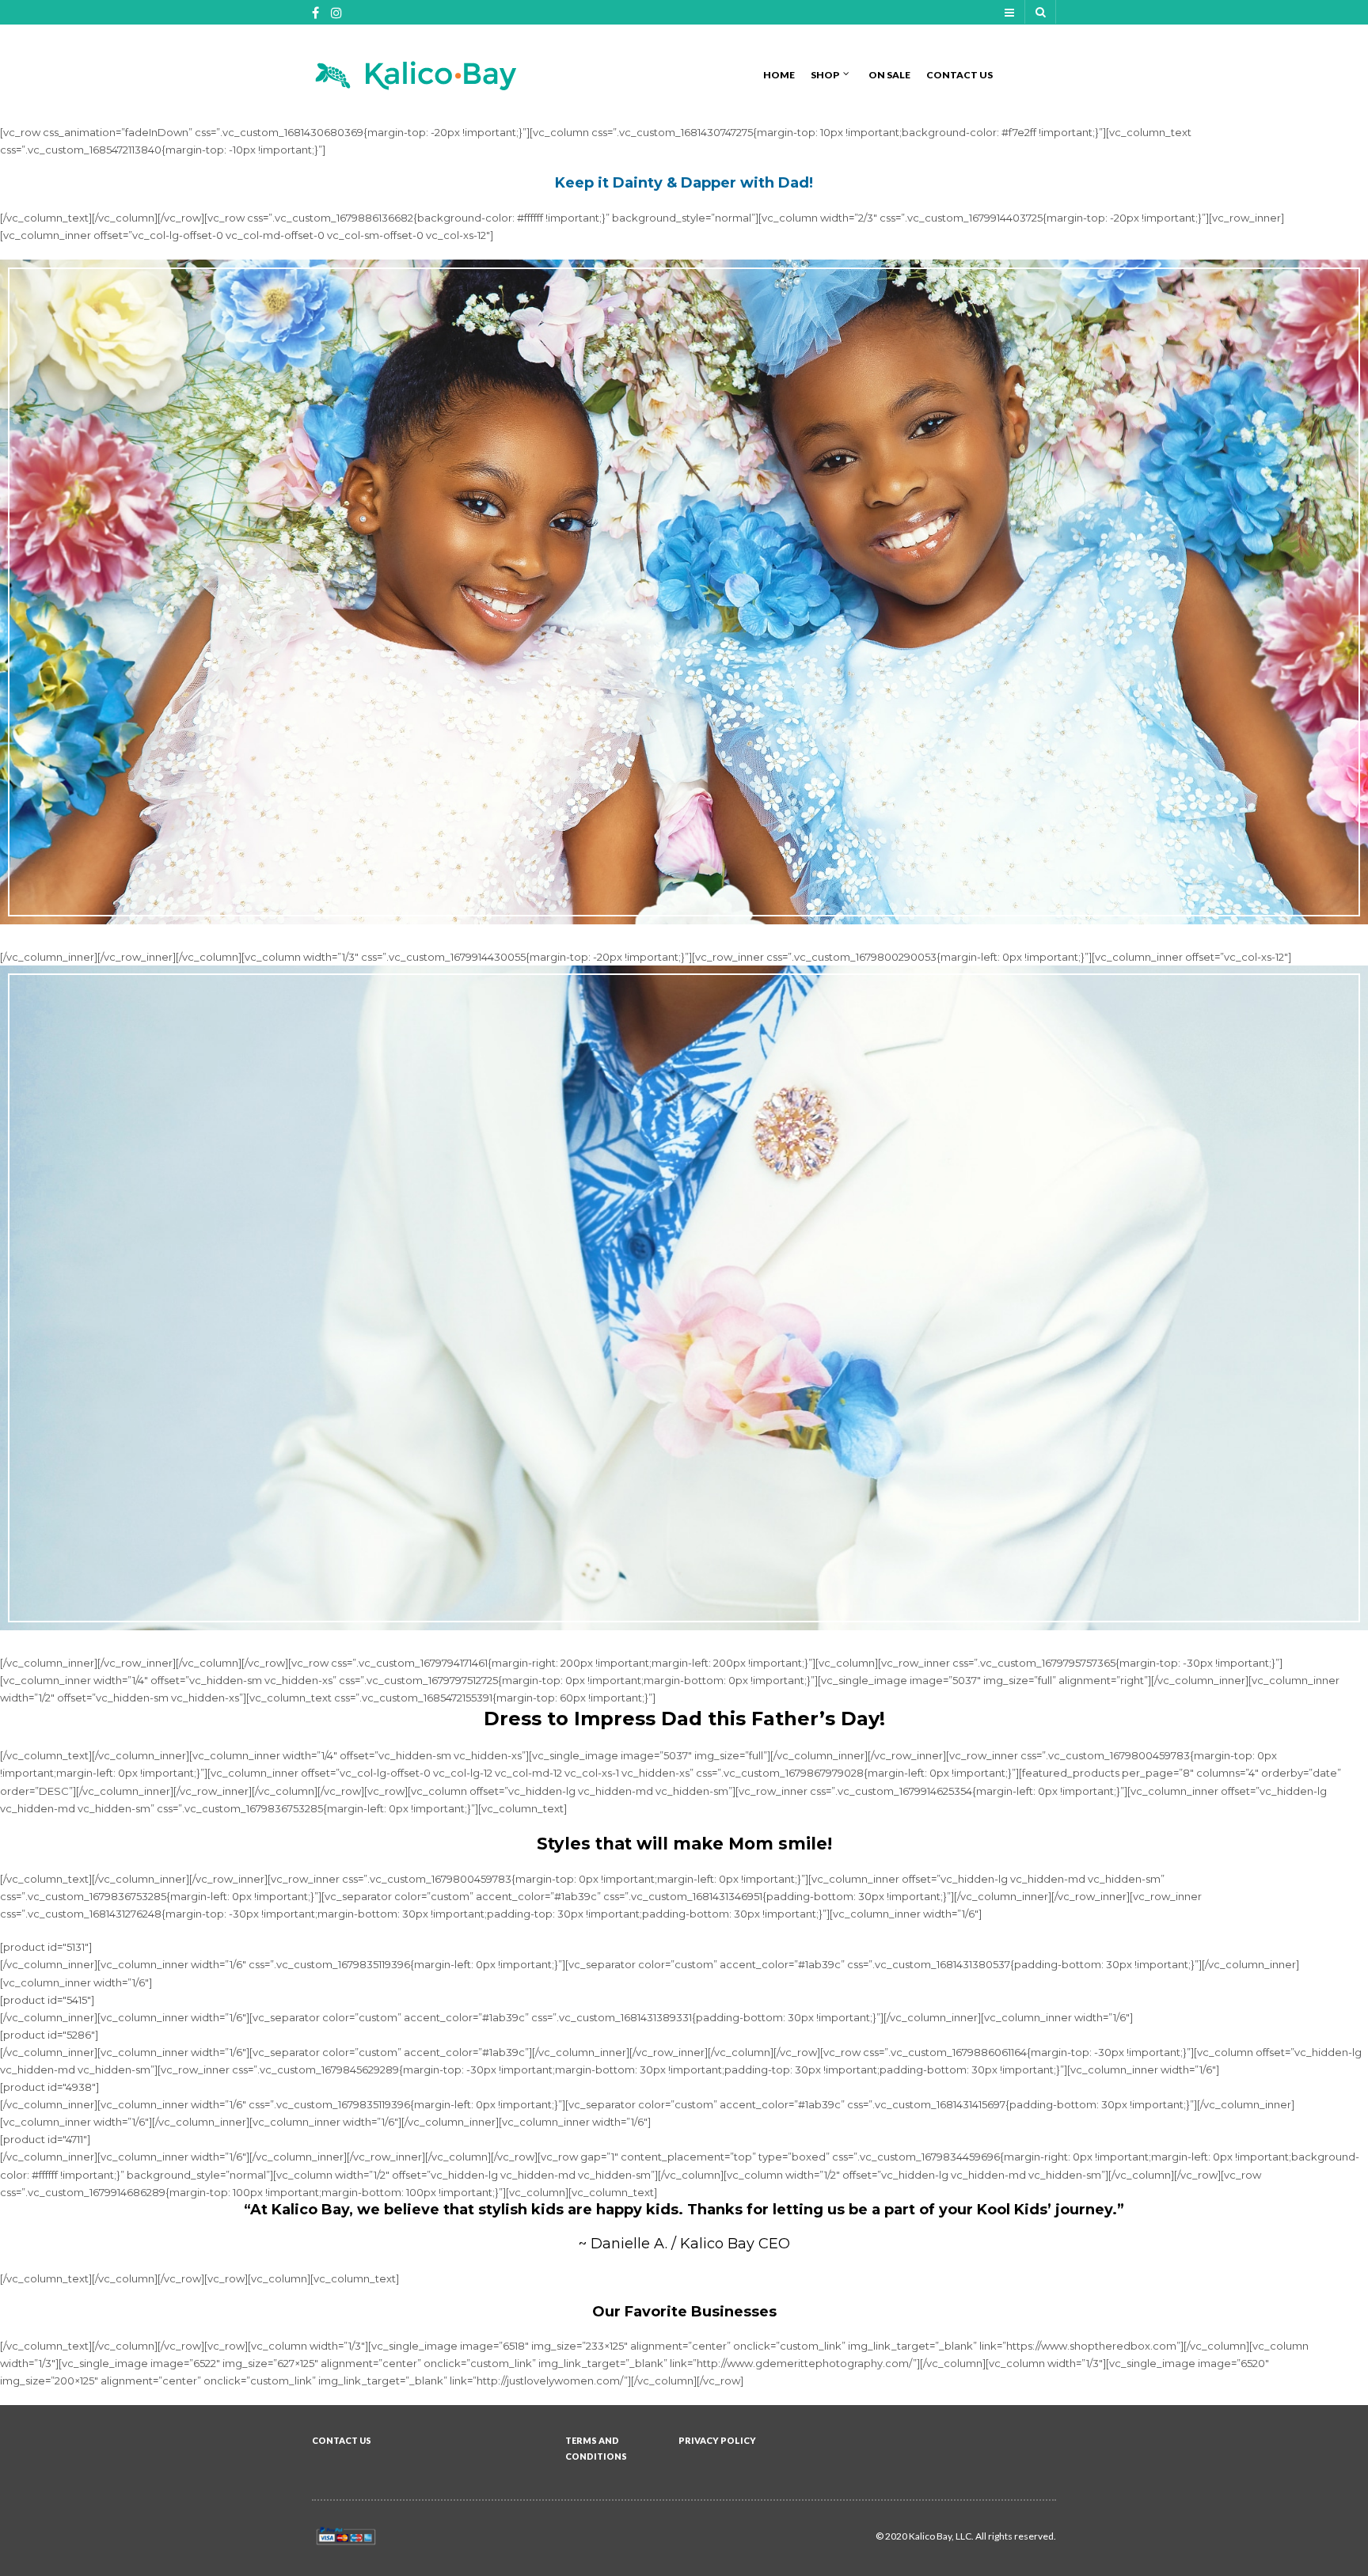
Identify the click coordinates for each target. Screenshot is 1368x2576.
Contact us (959, 75)
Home (779, 75)
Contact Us (342, 2440)
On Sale (889, 75)
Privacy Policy (717, 2440)
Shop (825, 75)
